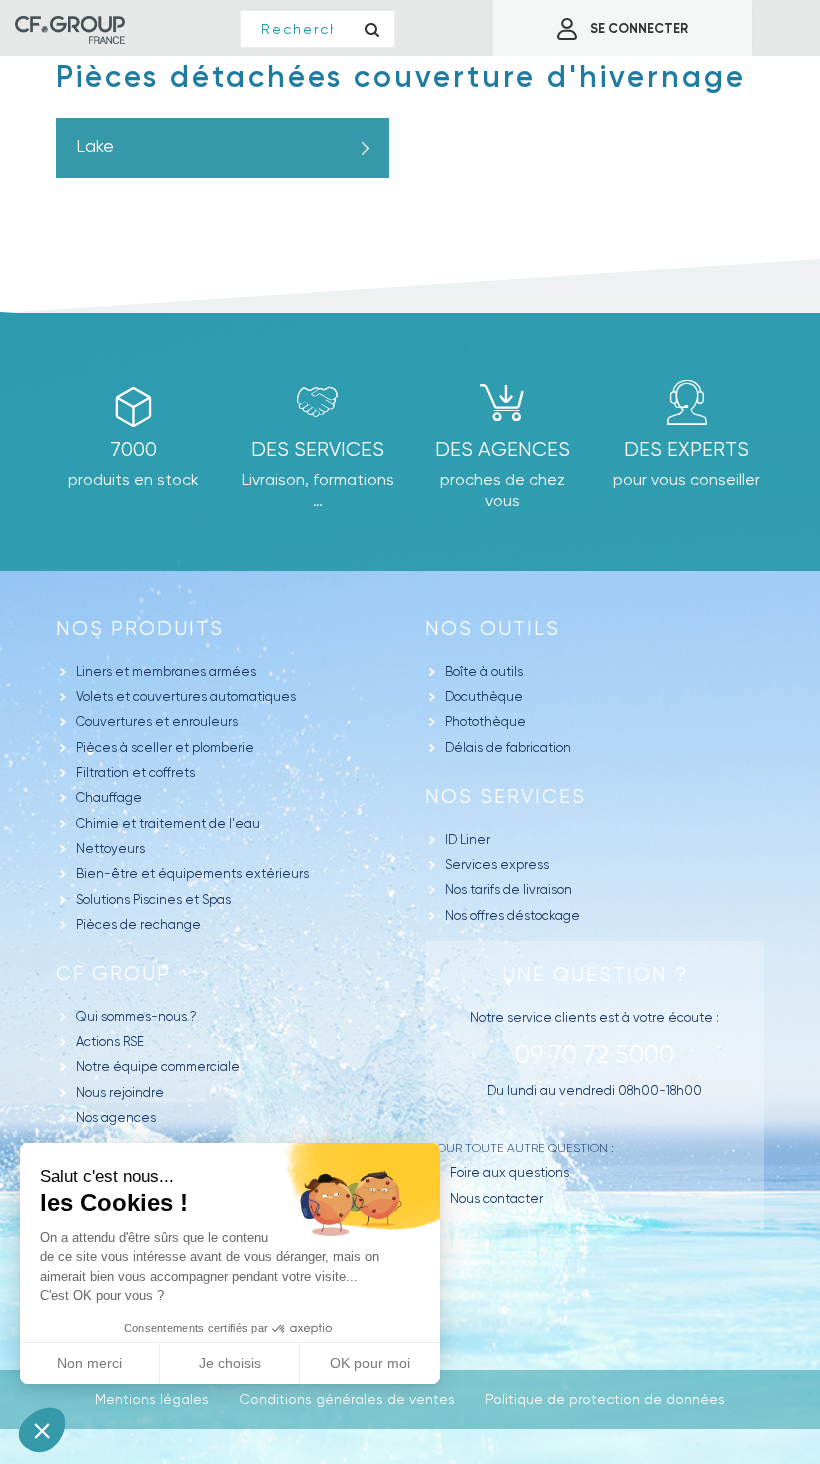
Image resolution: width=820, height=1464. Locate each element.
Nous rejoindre (120, 1092)
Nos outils (492, 628)
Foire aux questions (509, 1172)
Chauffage (109, 797)
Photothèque (485, 721)
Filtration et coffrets (135, 772)
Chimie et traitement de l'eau (168, 823)
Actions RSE (110, 1041)
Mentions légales (152, 1399)
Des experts (686, 449)
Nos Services (505, 796)
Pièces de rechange (138, 924)
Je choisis (230, 1363)
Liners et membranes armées (166, 671)
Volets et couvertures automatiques (186, 696)
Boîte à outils (484, 671)
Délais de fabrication (508, 747)
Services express (497, 864)
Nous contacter (496, 1198)
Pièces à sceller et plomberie (165, 747)
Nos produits (140, 628)
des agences (502, 449)
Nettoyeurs (110, 848)
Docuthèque (484, 696)
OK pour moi (370, 1363)
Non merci (89, 1363)
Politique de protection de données (605, 1399)
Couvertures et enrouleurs (157, 721)
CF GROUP (113, 973)
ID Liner (467, 839)
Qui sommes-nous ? (136, 1016)
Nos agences (116, 1117)
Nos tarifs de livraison (508, 889)
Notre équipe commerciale (158, 1066)
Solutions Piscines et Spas (153, 899)
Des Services (317, 449)
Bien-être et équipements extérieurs (192, 873)
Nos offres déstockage (512, 915)
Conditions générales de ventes (347, 1399)
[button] (42, 1430)
